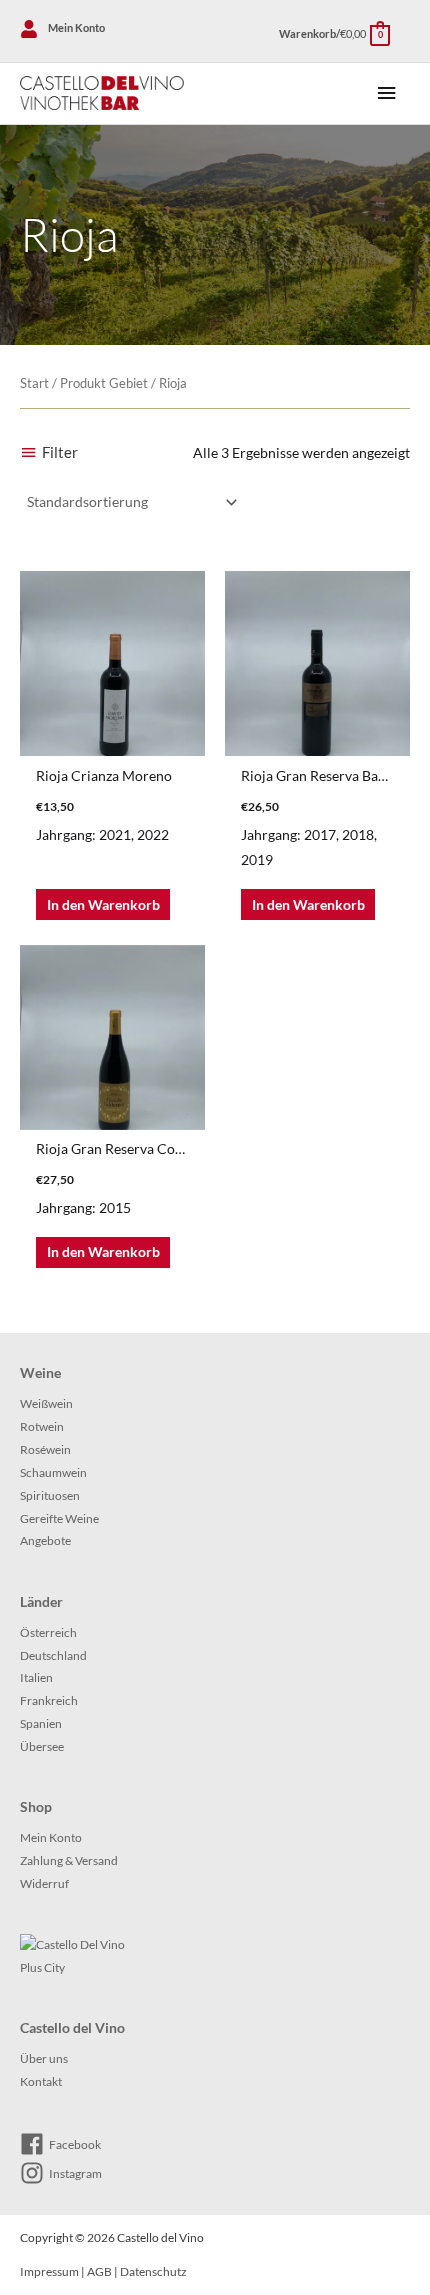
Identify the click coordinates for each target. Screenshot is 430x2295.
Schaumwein (53, 1472)
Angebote (45, 1540)
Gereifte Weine (59, 1518)
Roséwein (45, 1449)
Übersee (42, 1746)
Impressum (49, 2271)
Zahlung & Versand (69, 1860)
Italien (36, 1677)
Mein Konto (51, 1837)
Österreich (48, 1632)
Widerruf (44, 1883)
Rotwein (42, 1426)
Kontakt (41, 2081)
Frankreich (49, 1700)
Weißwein (46, 1403)
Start (34, 383)
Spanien (41, 1723)
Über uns (44, 2058)
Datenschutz (153, 2271)
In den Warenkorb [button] (103, 904)
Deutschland (53, 1655)
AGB (99, 2271)
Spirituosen (50, 1495)
